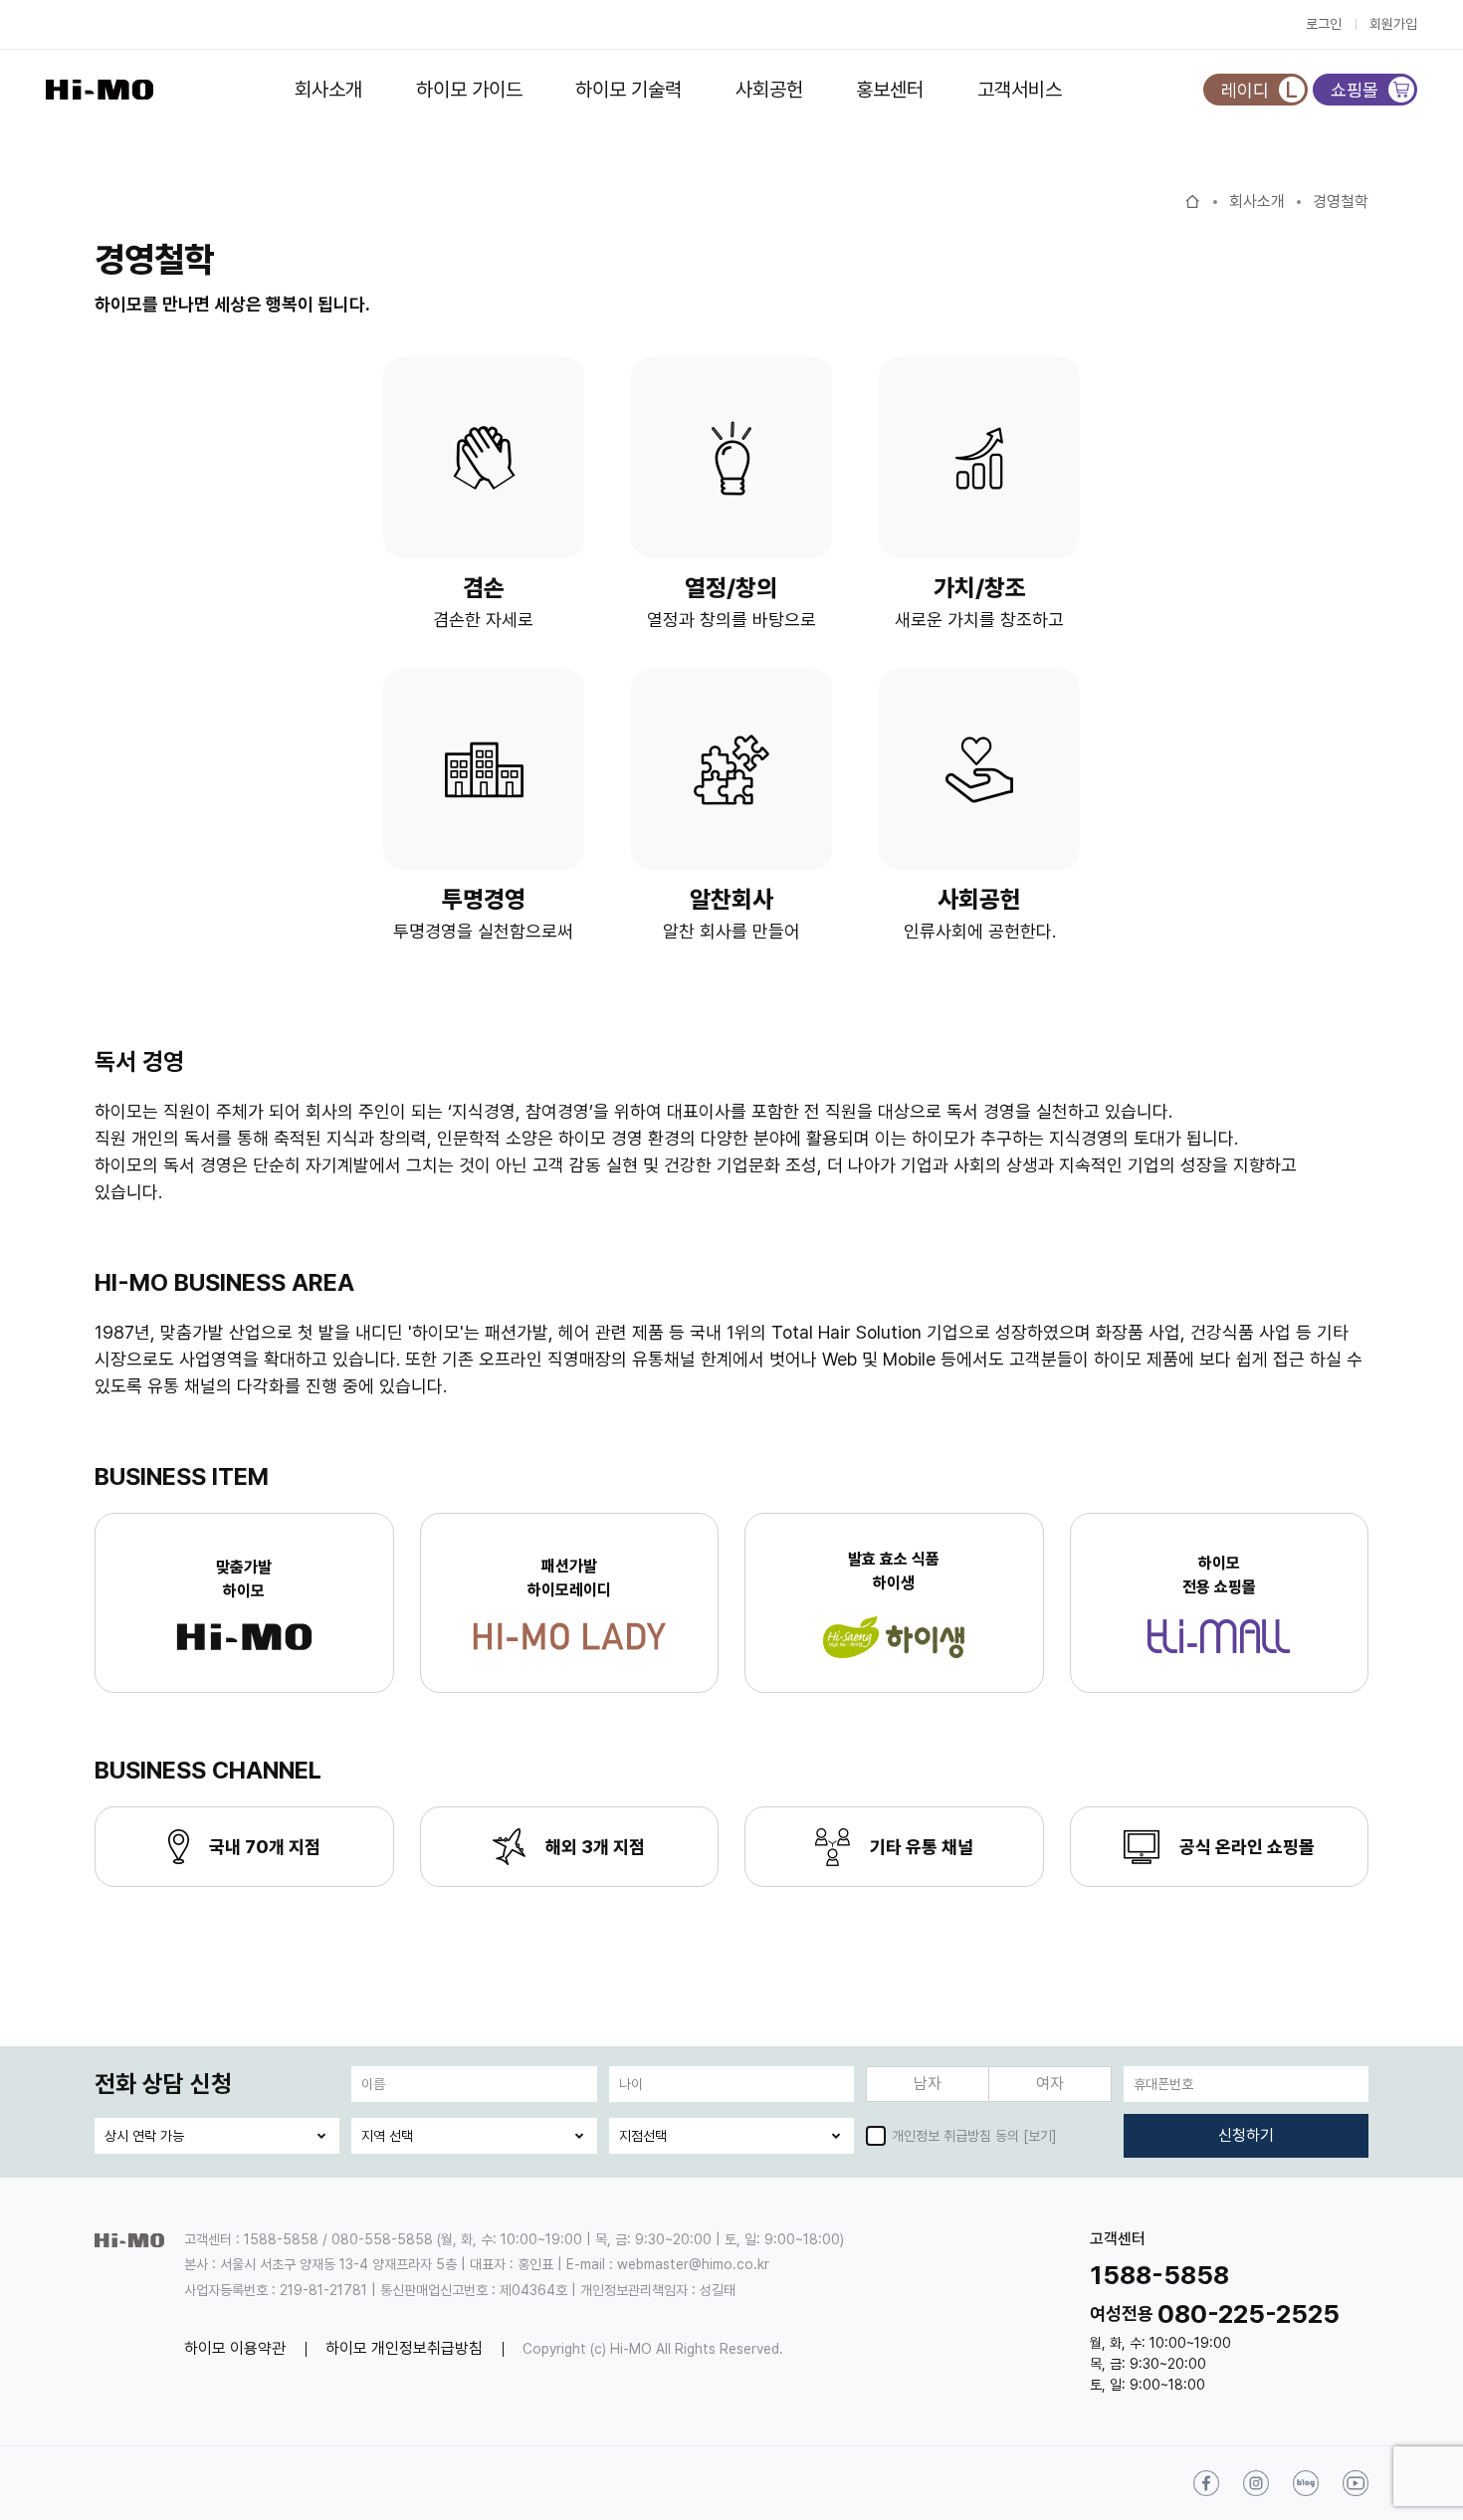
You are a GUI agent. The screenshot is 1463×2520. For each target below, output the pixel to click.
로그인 (1324, 24)
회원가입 (1393, 24)
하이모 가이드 (469, 90)
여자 (1050, 2084)
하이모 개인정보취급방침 (404, 2348)
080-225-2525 (1249, 2313)
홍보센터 (890, 90)
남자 (928, 2084)
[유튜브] (1356, 2483)
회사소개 (328, 90)
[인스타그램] (1256, 2483)
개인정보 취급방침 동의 (955, 2136)
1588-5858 (1159, 2275)
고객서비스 (1020, 90)
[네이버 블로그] (1306, 2483)
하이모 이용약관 (235, 2348)
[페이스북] (1206, 2483)
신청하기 (1246, 2135)
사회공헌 (769, 90)
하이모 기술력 (628, 90)
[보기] (1040, 2136)
